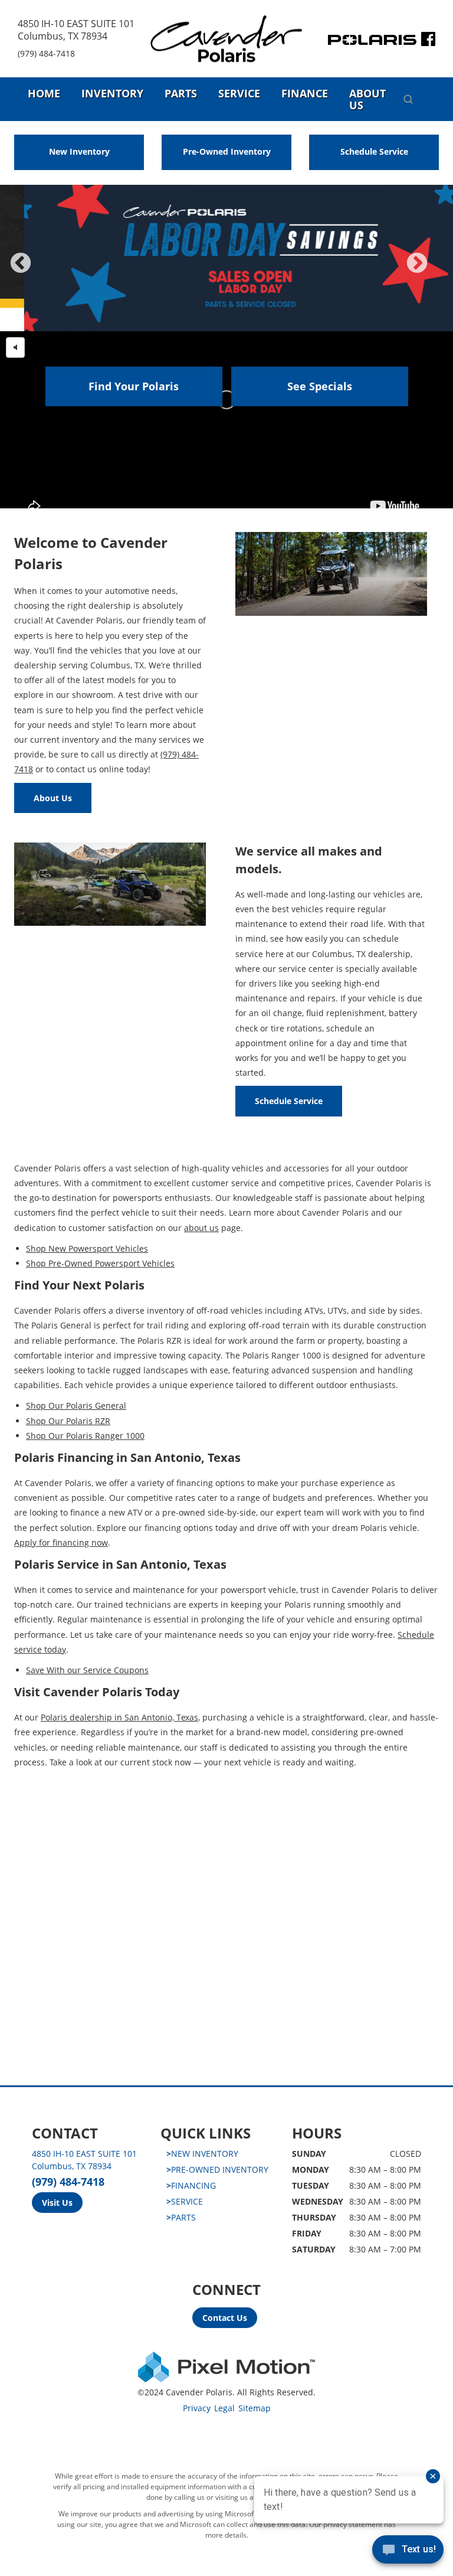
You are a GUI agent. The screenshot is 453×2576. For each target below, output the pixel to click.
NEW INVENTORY (202, 2154)
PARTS (181, 2217)
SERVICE (185, 2201)
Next (436, 271)
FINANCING (191, 2185)
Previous (47, 271)
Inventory (112, 93)
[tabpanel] (226, 258)
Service (239, 93)
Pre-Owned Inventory (227, 151)
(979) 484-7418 (46, 53)
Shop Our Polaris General (76, 1405)
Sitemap (255, 2408)
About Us (367, 99)
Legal (224, 2408)
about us (201, 1228)
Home (44, 93)
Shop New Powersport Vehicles (87, 1248)
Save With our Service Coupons (87, 1670)
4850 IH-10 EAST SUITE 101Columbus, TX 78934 (76, 30)
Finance (305, 93)
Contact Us (225, 2318)
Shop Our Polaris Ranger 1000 (85, 1436)
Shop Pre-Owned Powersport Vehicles (100, 1263)
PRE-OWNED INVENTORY (217, 2169)
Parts (181, 93)
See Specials (320, 386)
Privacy (197, 2408)
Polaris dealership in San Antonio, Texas (119, 1717)
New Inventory (79, 151)
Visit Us (57, 2203)
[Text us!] (408, 2552)
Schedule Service (374, 151)
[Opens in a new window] (428, 42)
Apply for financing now (61, 1542)
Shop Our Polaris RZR (68, 1421)
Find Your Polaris (134, 386)
